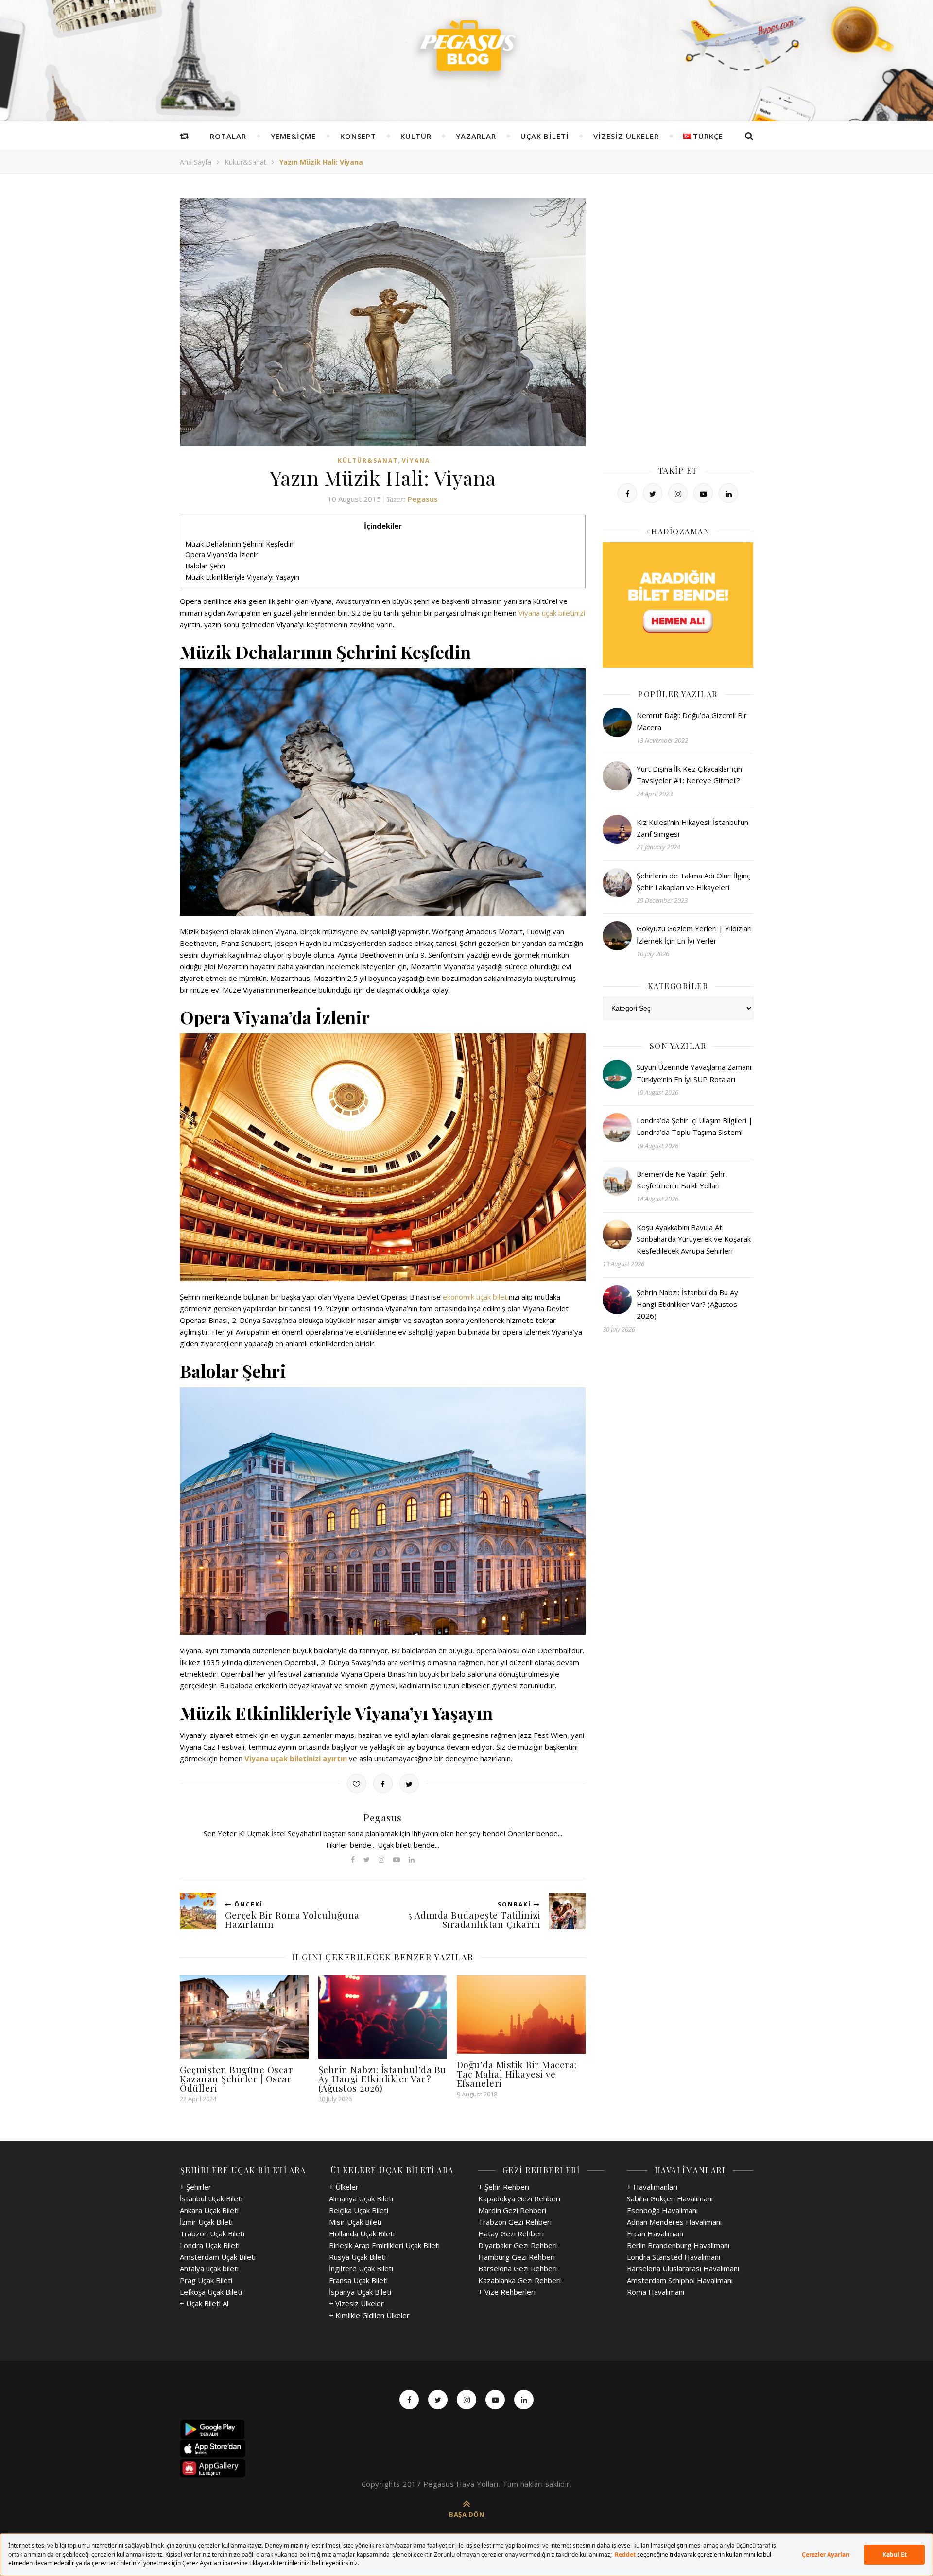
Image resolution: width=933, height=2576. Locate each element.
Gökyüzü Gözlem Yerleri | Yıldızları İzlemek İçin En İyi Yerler (694, 934)
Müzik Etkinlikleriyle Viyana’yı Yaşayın (242, 577)
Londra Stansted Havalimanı (674, 2257)
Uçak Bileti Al (207, 2303)
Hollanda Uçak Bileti (362, 2233)
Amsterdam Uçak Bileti (218, 2257)
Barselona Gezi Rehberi (518, 2268)
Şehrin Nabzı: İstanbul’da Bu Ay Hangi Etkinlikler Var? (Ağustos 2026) (382, 2078)
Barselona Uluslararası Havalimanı (683, 2268)
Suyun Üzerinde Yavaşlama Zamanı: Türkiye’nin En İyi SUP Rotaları (695, 1073)
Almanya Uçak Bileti (361, 2198)
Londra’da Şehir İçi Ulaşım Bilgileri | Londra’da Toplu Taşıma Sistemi (695, 1126)
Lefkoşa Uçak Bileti (211, 2292)
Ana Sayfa (196, 162)
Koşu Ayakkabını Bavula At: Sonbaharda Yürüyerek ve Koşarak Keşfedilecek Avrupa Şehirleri (694, 1239)
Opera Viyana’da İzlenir (221, 555)
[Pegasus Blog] (466, 49)
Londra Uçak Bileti (210, 2245)
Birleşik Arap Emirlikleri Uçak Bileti (384, 2245)
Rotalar (228, 136)
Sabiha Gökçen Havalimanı (670, 2198)
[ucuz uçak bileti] (678, 605)
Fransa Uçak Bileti (358, 2280)
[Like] (357, 1784)
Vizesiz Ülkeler (626, 136)
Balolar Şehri (205, 566)
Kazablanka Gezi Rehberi (519, 2280)
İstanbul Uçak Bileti (211, 2198)
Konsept (358, 136)
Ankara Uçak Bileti (209, 2210)
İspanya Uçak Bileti (360, 2292)
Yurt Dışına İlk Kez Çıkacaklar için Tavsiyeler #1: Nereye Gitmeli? (689, 774)
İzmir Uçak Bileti (206, 2222)
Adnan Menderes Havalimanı (674, 2222)
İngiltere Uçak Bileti (361, 2268)
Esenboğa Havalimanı (662, 2210)
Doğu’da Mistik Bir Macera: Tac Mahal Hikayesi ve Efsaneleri (517, 2074)
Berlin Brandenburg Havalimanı (678, 2245)
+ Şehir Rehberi (504, 2187)
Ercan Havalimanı (655, 2233)
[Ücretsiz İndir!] (466, 2449)
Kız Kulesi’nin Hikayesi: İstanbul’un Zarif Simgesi (692, 828)
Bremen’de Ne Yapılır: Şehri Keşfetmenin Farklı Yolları (682, 1180)
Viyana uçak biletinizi (552, 613)
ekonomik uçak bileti (476, 1297)
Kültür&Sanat (245, 162)
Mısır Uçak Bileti (355, 2222)
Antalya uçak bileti (209, 2268)
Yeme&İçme (293, 136)
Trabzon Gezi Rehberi (515, 2222)
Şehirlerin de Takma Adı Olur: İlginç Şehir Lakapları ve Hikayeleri (693, 881)
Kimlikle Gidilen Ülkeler (372, 2315)
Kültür (416, 136)
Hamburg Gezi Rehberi (517, 2257)
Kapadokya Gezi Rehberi (519, 2198)
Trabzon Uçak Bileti (212, 2233)
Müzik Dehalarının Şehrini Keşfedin (239, 544)
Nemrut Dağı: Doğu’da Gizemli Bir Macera (692, 721)
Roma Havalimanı (656, 2292)
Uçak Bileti (545, 136)
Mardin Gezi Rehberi (512, 2210)
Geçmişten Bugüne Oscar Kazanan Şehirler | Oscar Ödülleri (236, 2078)
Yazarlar (476, 136)
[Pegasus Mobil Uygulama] (466, 2429)
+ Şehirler (196, 2187)
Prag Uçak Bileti (206, 2280)
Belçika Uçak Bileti (359, 2210)
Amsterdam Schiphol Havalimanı (680, 2280)
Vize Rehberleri (510, 2292)
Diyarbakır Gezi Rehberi (518, 2245)
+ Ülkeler (344, 2187)
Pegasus (423, 499)
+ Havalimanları (652, 2187)
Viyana (416, 460)
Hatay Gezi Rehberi (511, 2233)
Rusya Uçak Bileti (357, 2257)
